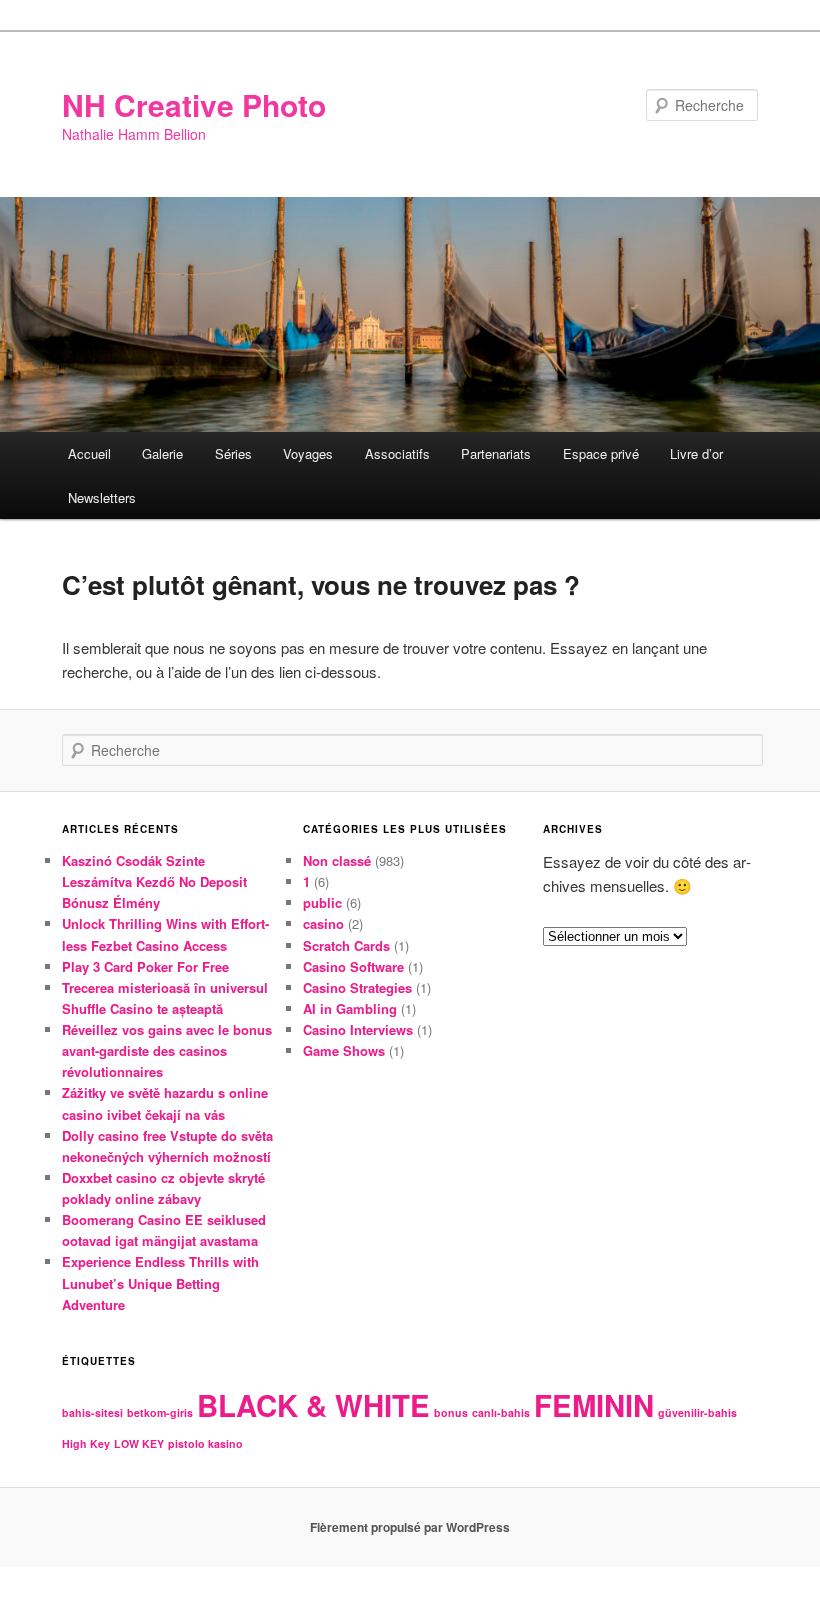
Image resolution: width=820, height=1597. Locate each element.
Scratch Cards (346, 945)
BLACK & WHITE (313, 1405)
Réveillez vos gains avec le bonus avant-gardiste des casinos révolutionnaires (167, 1050)
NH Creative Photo (194, 104)
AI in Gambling (350, 1008)
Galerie (162, 453)
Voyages (308, 453)
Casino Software (353, 966)
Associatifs (397, 453)
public (322, 902)
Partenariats (496, 453)
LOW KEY (139, 1443)
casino (323, 923)
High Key (86, 1443)
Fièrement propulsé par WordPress (410, 1527)
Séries (233, 453)
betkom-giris (160, 1412)
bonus (451, 1412)
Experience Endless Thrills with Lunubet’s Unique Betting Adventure (160, 1282)
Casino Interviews (358, 1029)
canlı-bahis (501, 1412)
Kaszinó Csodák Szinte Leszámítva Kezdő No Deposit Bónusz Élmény (154, 881)
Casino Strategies (357, 987)
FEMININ (594, 1405)
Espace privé (601, 453)
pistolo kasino (205, 1443)
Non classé (337, 860)
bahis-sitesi (92, 1412)
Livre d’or (696, 453)
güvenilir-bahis (697, 1412)
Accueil (89, 453)
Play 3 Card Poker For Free (145, 966)
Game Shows (344, 1050)
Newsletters (102, 497)
